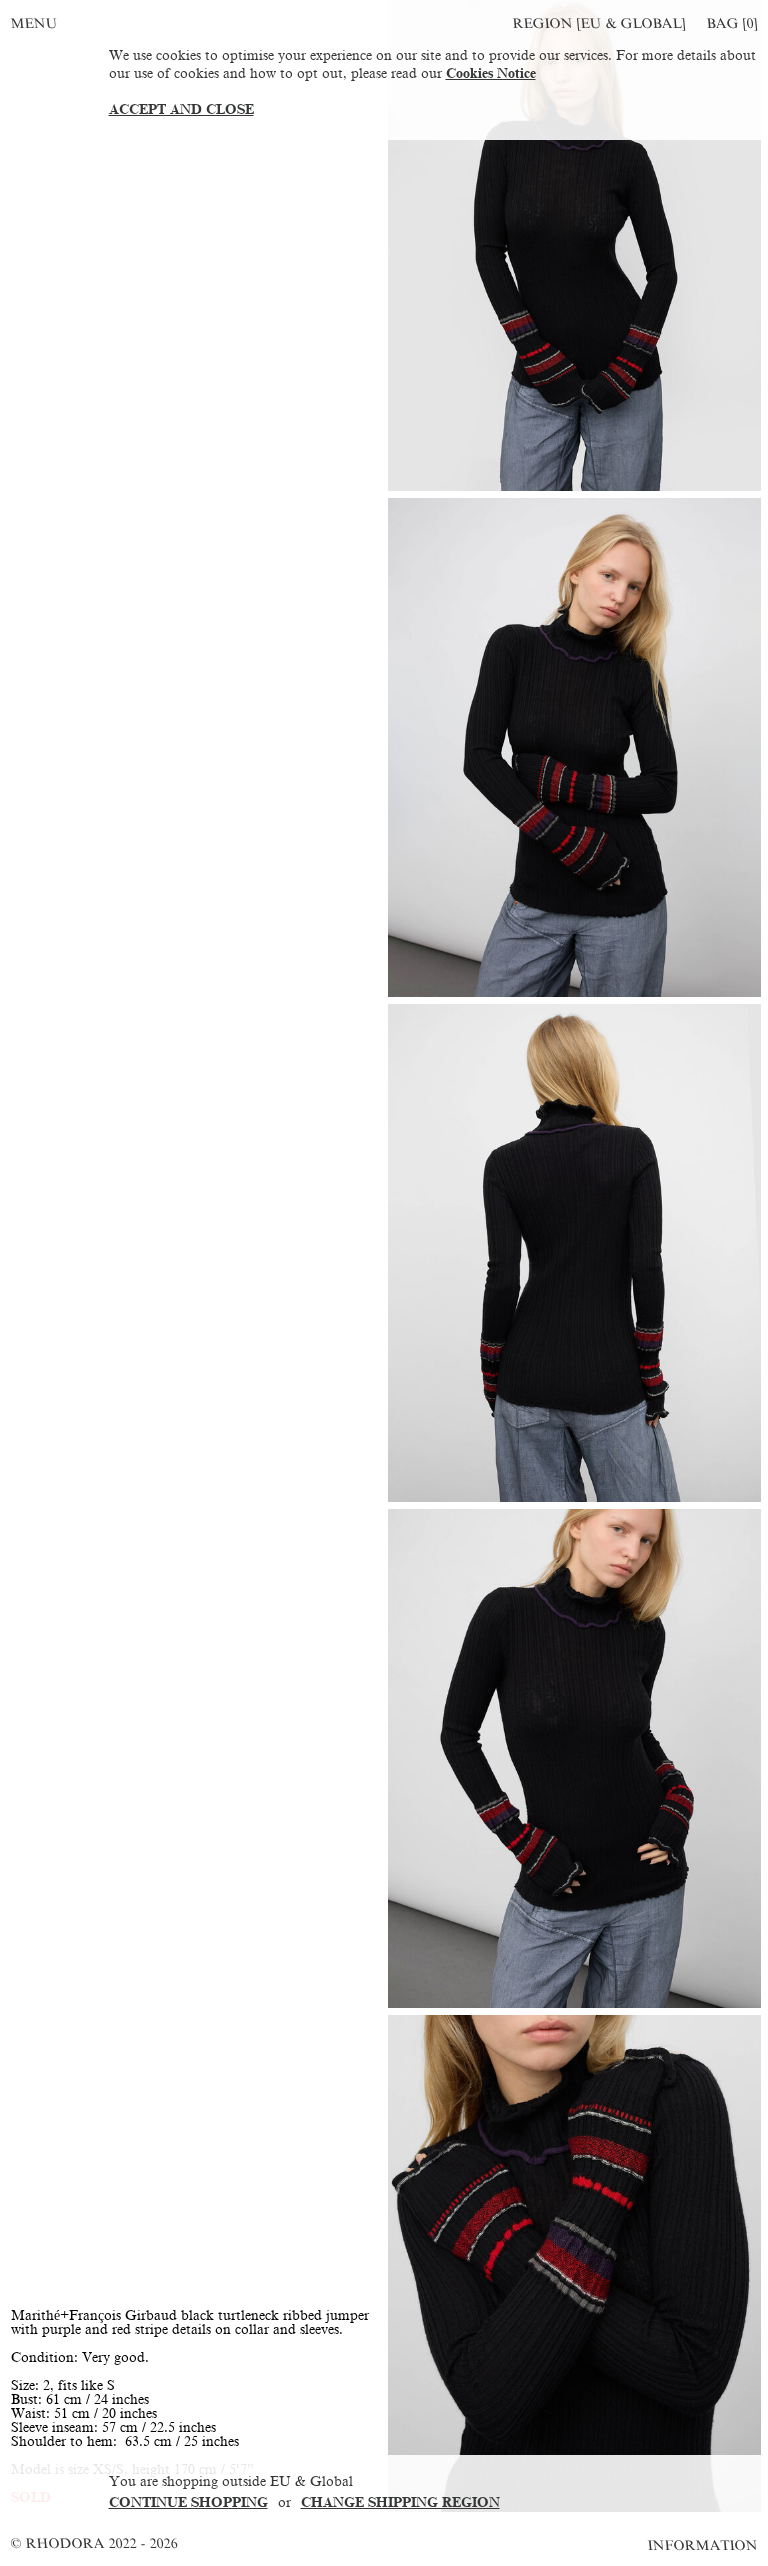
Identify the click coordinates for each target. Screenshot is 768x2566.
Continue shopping (188, 2502)
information (703, 2545)
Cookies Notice (491, 73)
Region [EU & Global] (599, 23)
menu (34, 23)
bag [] (732, 23)
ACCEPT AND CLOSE (181, 109)
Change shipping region (400, 2502)
